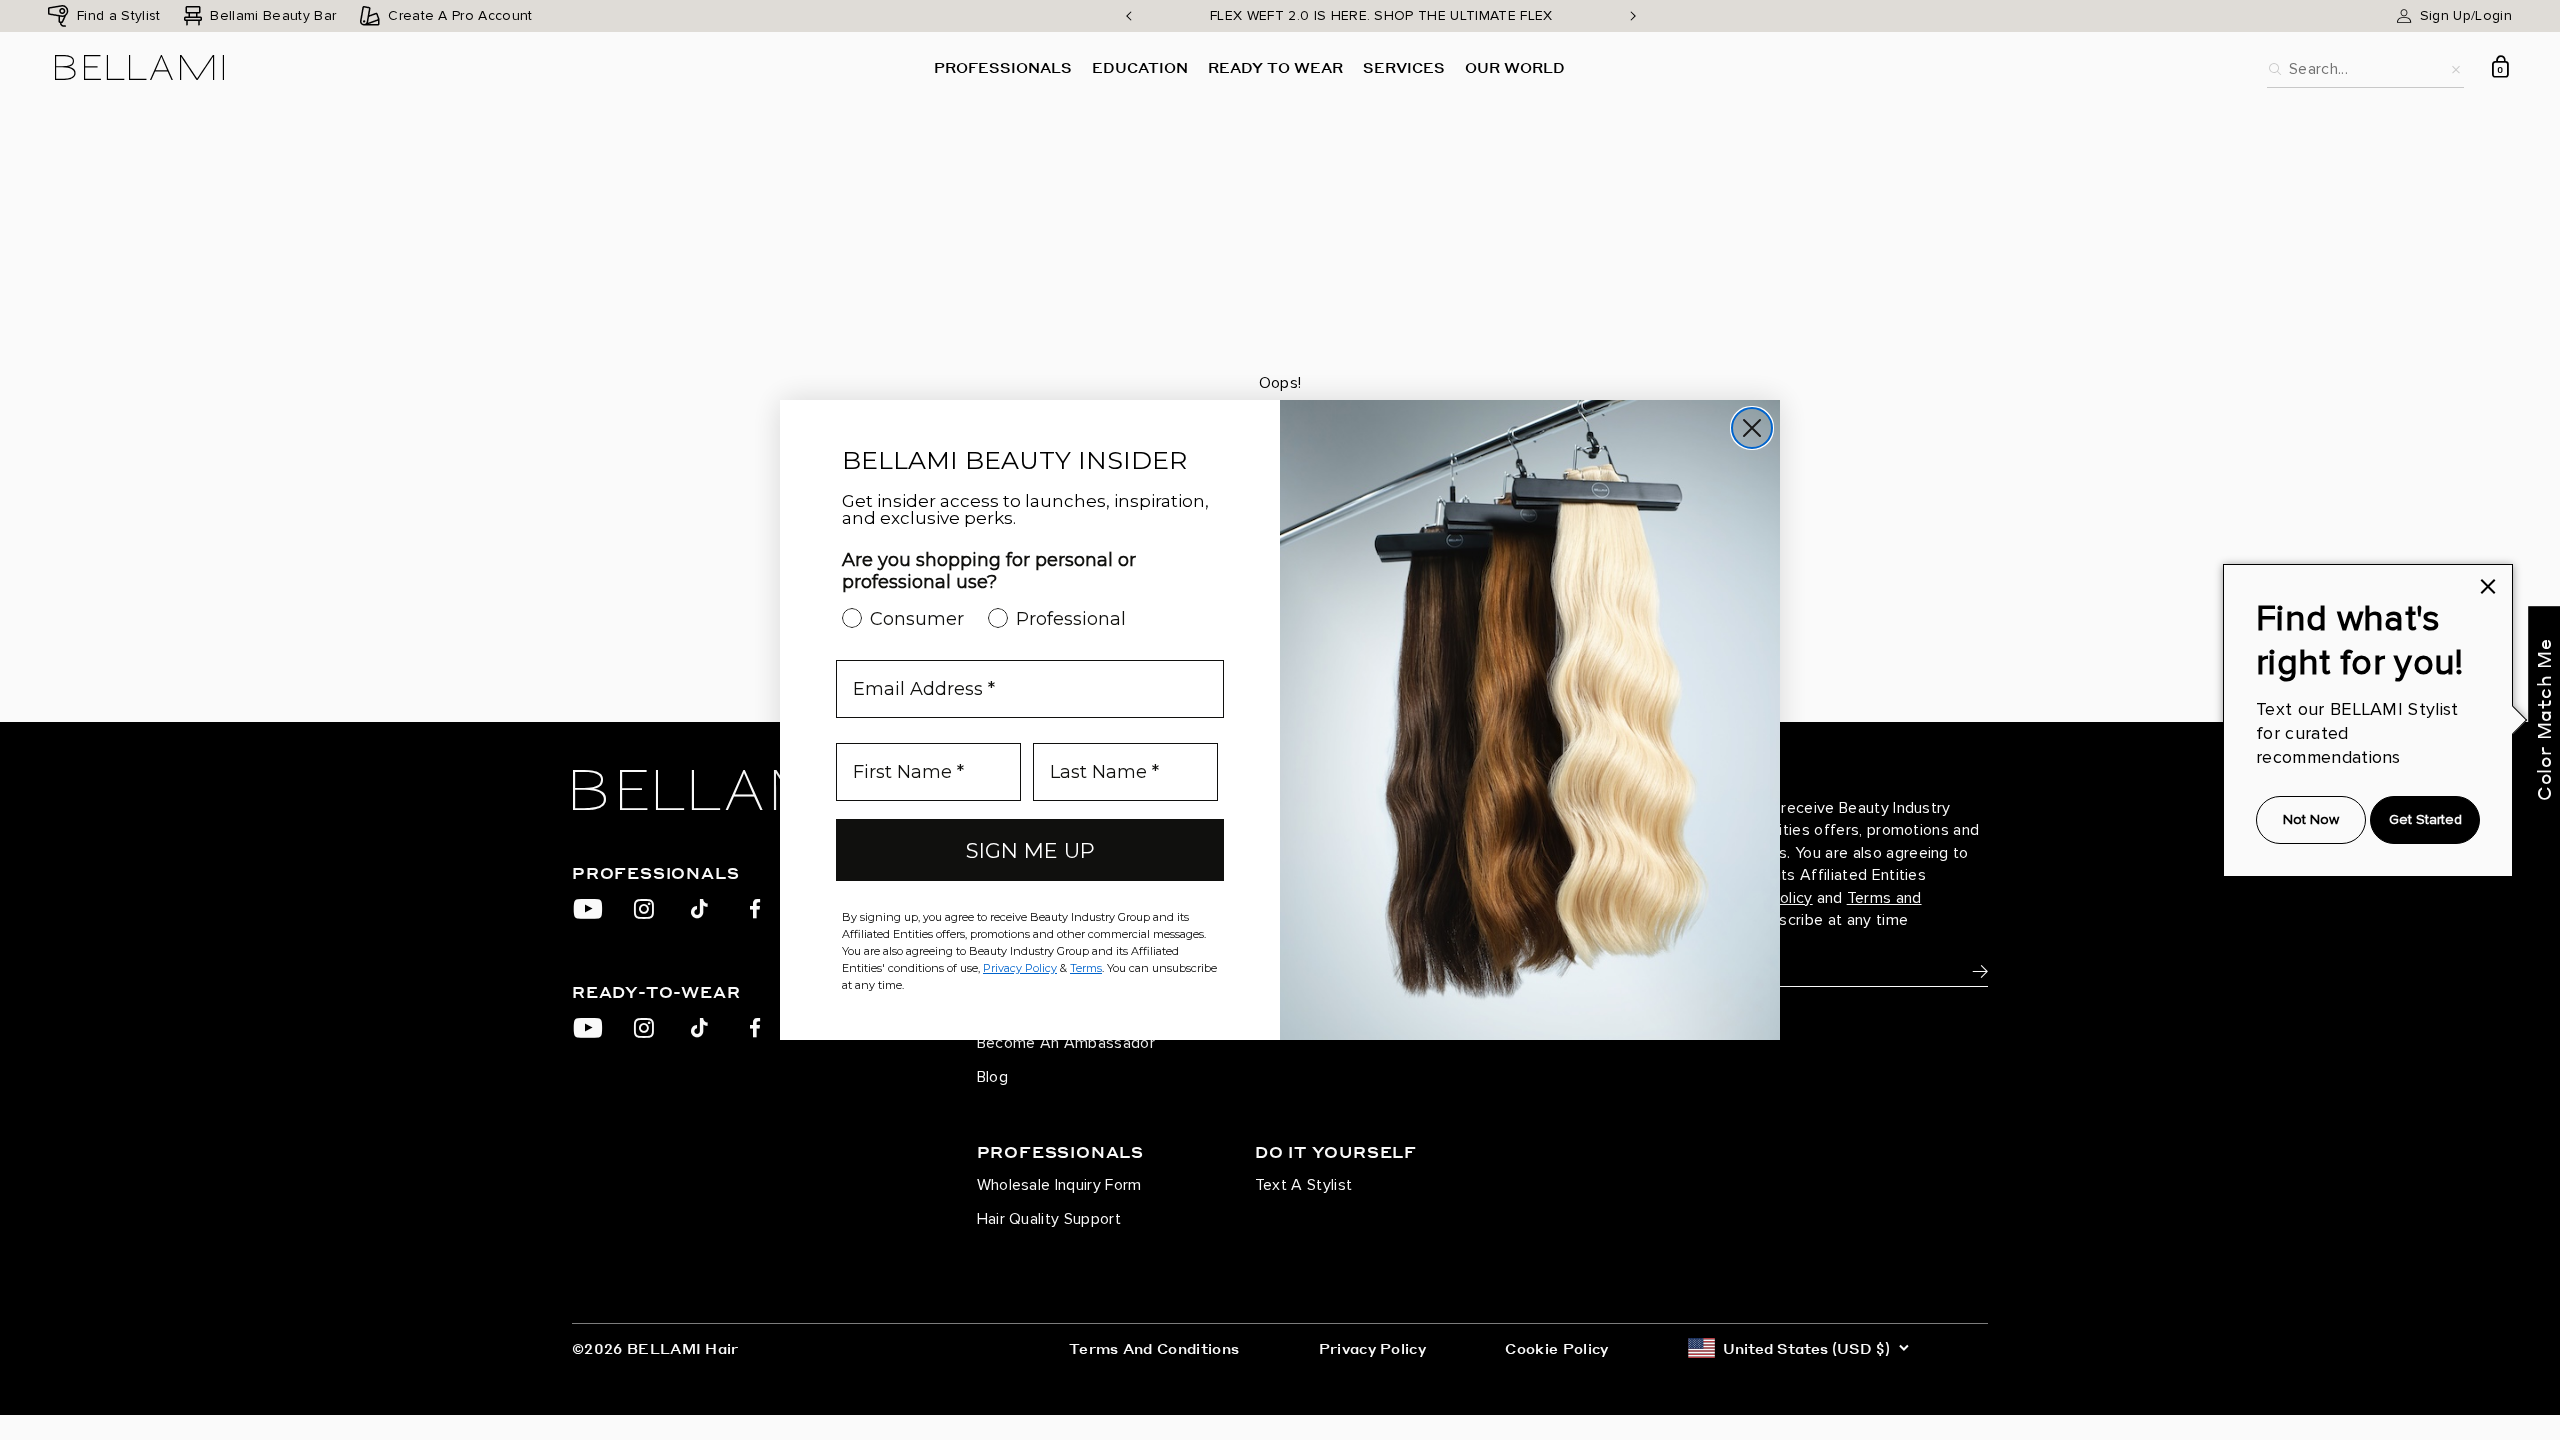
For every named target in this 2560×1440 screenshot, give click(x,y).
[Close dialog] (1752, 428)
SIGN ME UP (1030, 850)
